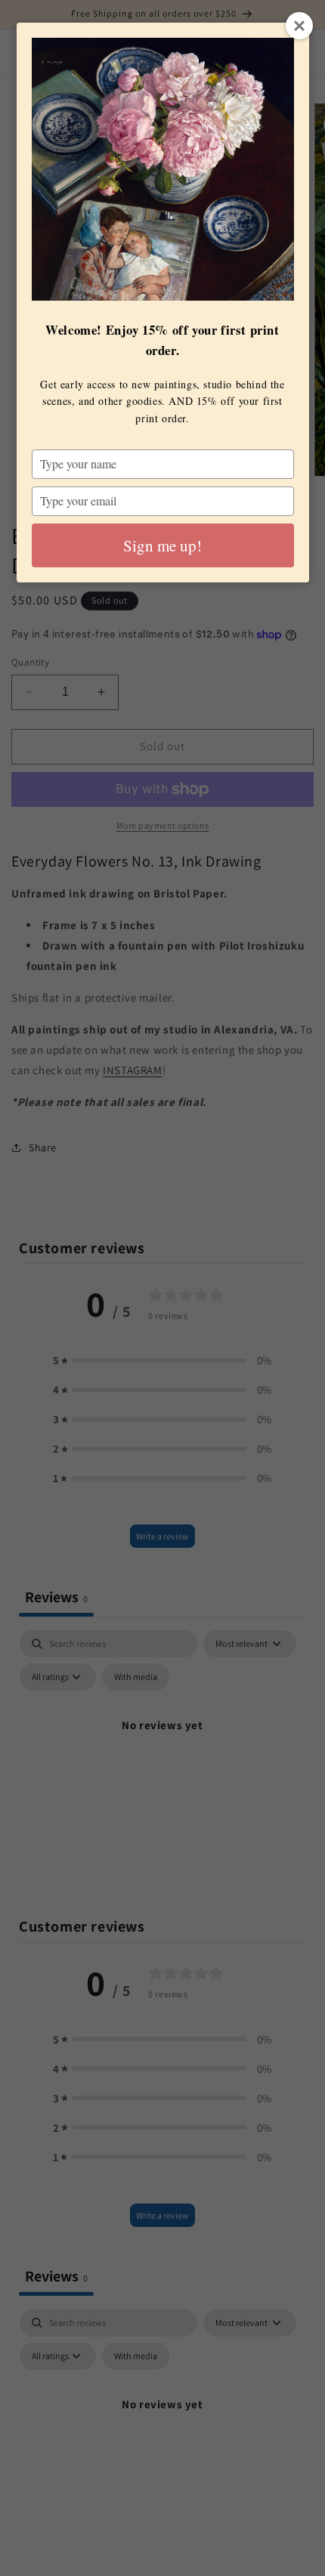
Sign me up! (162, 545)
